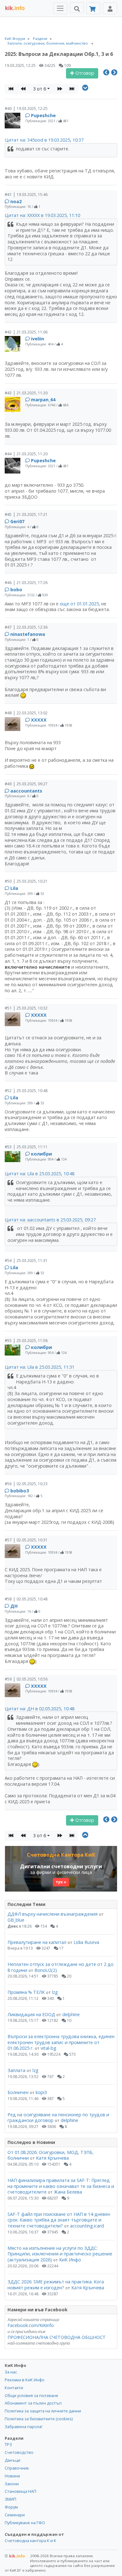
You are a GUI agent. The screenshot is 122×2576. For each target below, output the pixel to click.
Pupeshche (43, 115)
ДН (14, 1606)
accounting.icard (87, 2226)
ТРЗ (8, 2444)
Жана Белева (68, 2192)
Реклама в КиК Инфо (25, 2380)
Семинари (15, 2515)
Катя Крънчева (52, 2158)
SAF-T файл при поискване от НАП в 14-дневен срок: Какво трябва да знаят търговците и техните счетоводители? (59, 2220)
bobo (16, 590)
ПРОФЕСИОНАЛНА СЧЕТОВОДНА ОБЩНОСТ (57, 2337)
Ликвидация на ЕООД (31, 2014)
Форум (11, 2507)
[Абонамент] (93, 8)
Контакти (14, 2388)
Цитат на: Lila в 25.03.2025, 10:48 (40, 1174)
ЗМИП (10, 2499)
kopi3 (41, 2092)
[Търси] (77, 8)
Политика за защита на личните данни (43, 2411)
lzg (55, 1992)
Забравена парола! (23, 2427)
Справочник (17, 2468)
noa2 (16, 201)
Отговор (84, 73)
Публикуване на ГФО (25, 2523)
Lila (14, 888)
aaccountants (26, 791)
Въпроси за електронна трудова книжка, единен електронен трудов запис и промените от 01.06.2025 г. (61, 2042)
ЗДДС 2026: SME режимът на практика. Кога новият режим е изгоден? (56, 2285)
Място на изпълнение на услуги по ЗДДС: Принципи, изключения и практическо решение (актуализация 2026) (60, 2254)
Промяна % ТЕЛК (26, 1992)
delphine (71, 2014)
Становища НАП (20, 2491)
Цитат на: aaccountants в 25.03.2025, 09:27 (50, 1220)
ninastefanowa (28, 634)
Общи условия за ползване (31, 2395)
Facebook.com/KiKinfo (31, 2325)
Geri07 (17, 521)
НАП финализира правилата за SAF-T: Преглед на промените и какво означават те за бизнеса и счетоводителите (61, 2186)
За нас (11, 2372)
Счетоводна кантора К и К (30, 2541)
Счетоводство (19, 2452)
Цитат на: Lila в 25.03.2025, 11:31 (40, 1367)
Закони (12, 2484)
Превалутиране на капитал (37, 1942)
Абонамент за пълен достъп (33, 2403)
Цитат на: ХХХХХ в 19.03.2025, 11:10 (42, 215)
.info (15, 8)
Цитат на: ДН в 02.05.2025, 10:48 (40, 1709)
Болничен (18, 2092)
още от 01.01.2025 (79, 604)
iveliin (38, 339)
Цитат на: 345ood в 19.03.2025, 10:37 (44, 140)
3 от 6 (40, 89)
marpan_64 (43, 400)
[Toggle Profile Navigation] (110, 8)
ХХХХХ (39, 720)
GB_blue (16, 1920)
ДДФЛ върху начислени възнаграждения (53, 1914)
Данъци (13, 2460)
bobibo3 (20, 1491)
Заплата (16, 2070)
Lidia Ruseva (86, 1942)
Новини (12, 2476)
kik (15, 2556)
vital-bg (48, 2048)
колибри (41, 1154)
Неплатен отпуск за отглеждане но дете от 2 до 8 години (61, 1967)
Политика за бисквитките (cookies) (39, 2419)
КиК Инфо (70, 2260)
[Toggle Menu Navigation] (60, 8)
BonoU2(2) (46, 1970)
